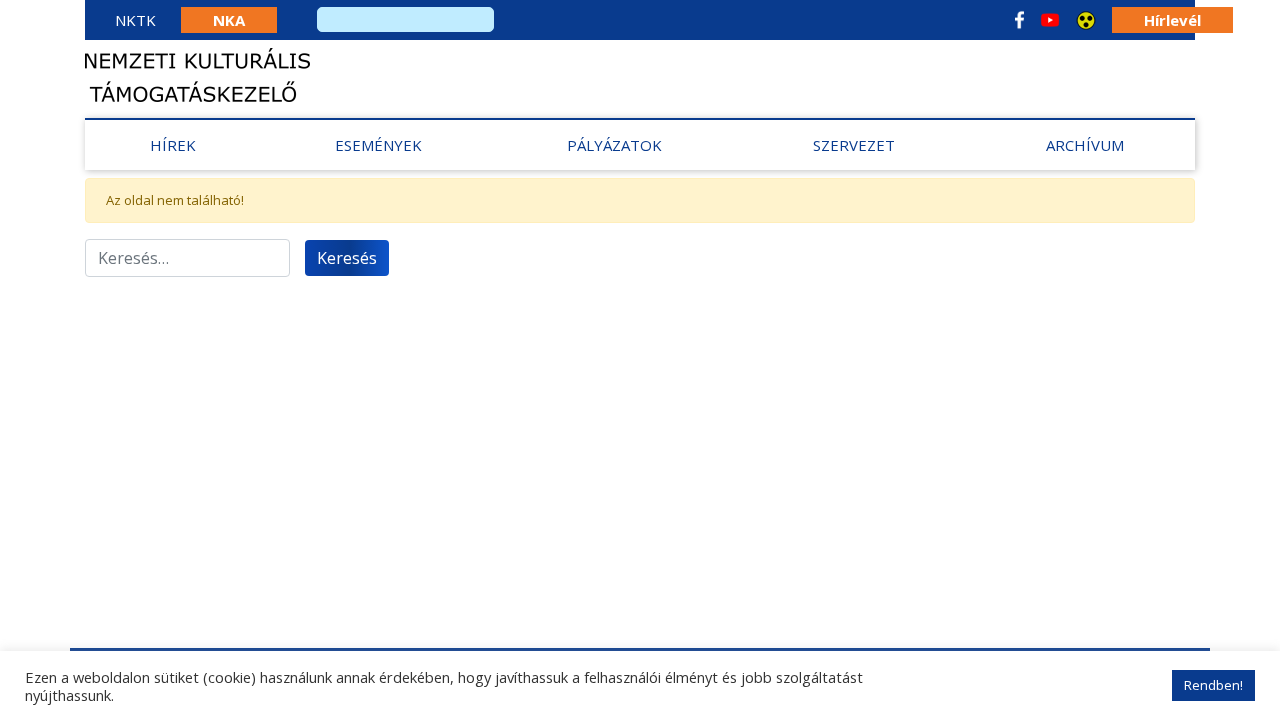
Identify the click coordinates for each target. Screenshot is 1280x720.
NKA (229, 20)
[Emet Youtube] (1050, 20)
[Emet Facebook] (1019, 20)
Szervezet (854, 145)
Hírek (173, 145)
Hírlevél (1172, 20)
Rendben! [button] (1213, 685)
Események (378, 145)
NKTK (135, 20)
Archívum (1085, 145)
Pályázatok (614, 145)
